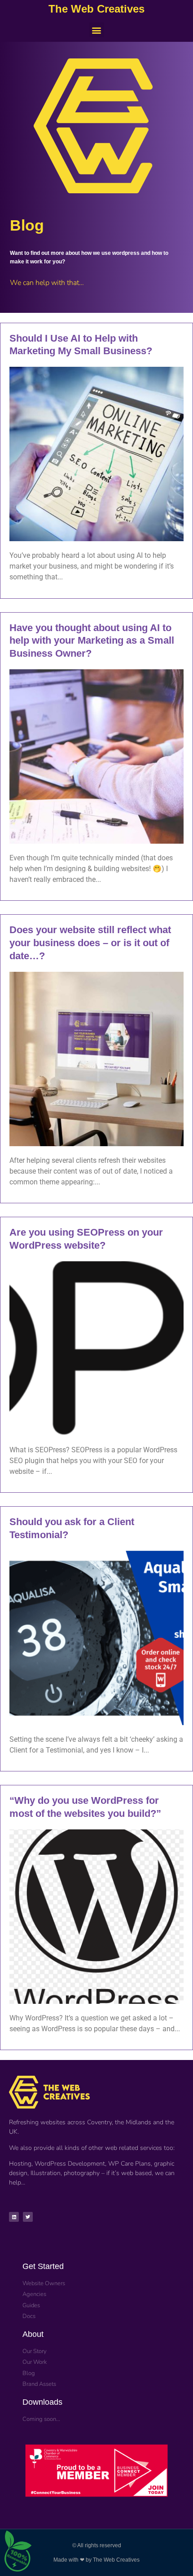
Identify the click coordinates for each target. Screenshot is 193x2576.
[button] (97, 30)
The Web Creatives (96, 9)
